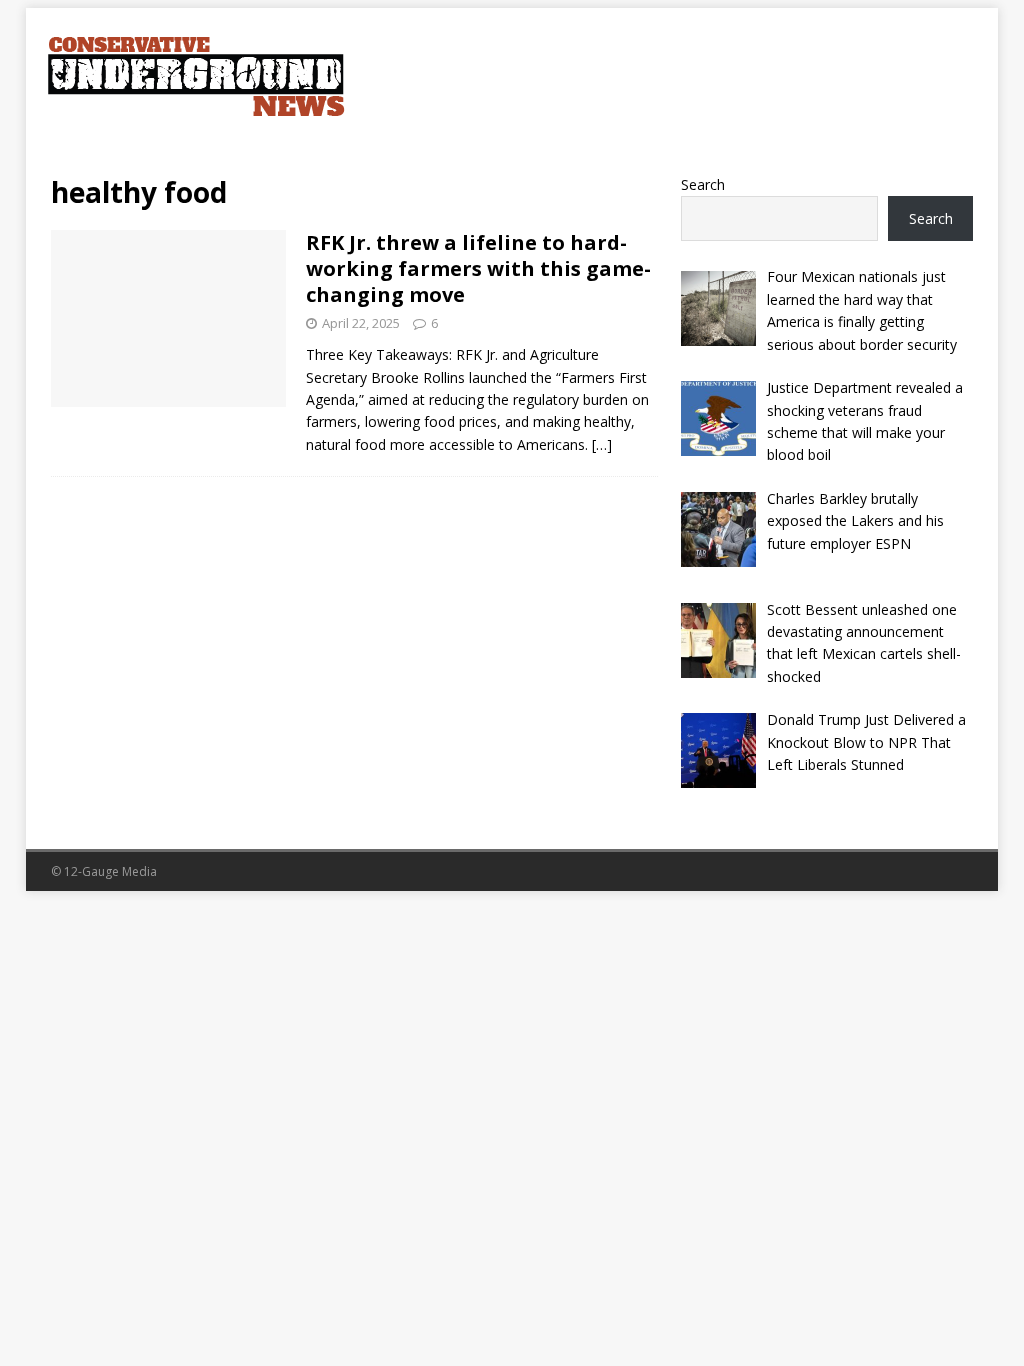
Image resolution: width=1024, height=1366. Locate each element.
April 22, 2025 (361, 323)
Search (703, 184)
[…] (602, 444)
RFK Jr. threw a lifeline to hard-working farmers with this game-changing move (478, 268)
